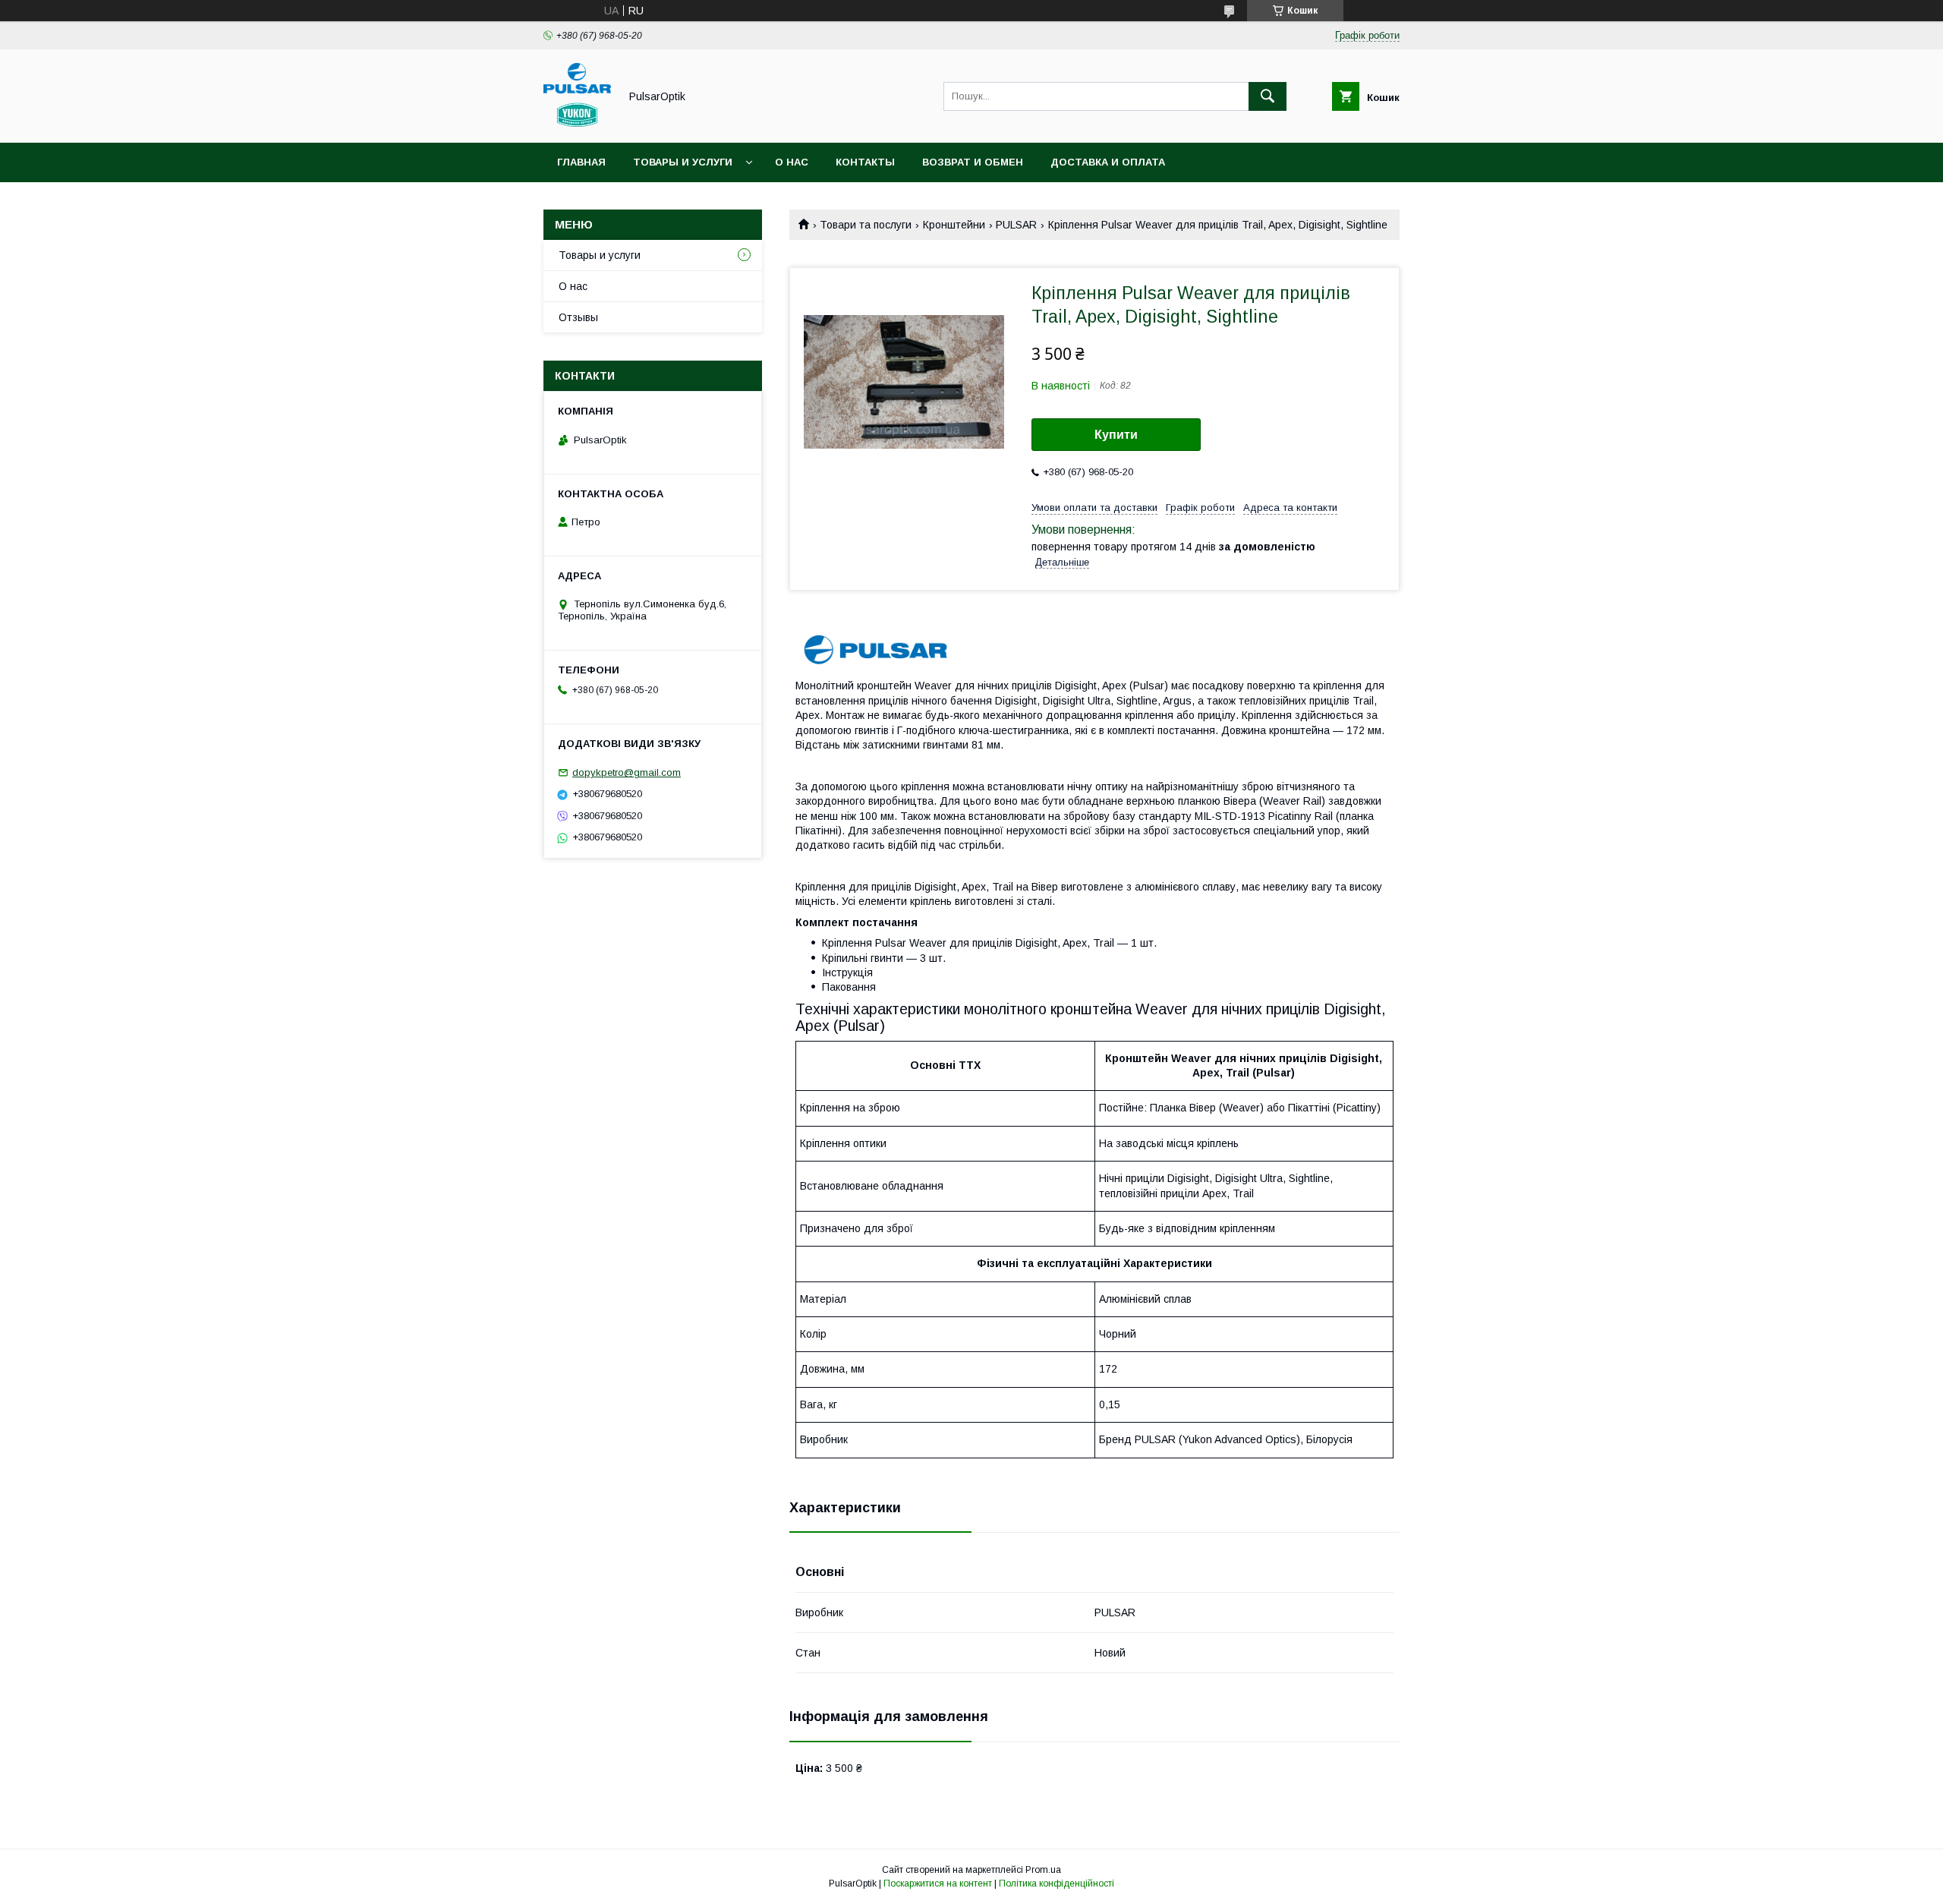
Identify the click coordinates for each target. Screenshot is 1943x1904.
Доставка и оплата (1108, 162)
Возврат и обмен (973, 162)
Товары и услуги (683, 162)
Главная (581, 162)
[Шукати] (1268, 96)
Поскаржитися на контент (938, 1884)
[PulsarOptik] (577, 123)
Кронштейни (954, 225)
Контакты (865, 162)
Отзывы (578, 317)
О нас (792, 162)
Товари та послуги (866, 225)
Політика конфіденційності (1057, 1884)
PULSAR (1016, 225)
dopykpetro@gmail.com (627, 772)
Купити (1116, 435)
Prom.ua (1043, 1870)
